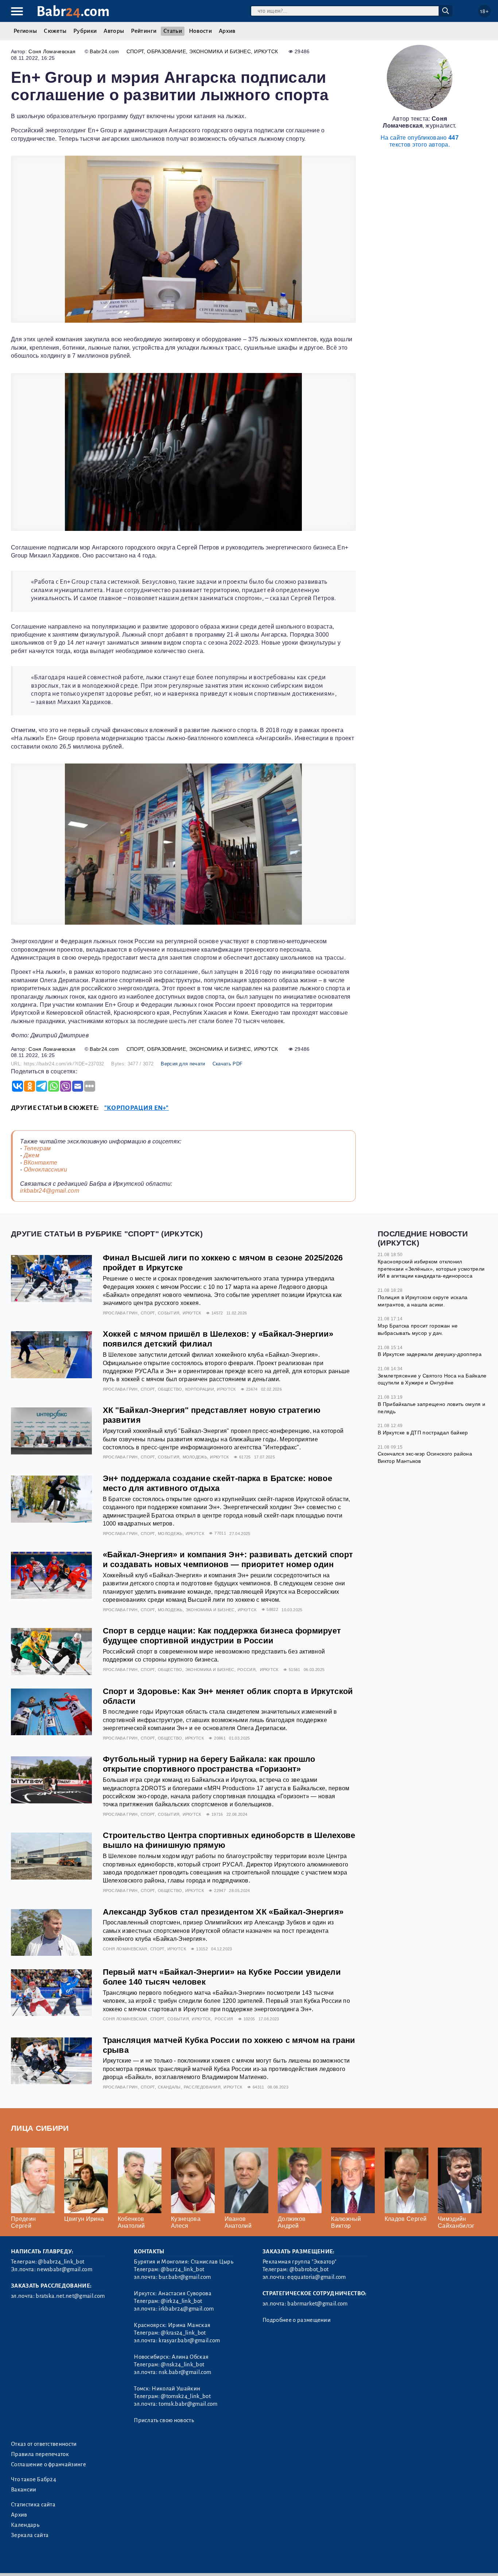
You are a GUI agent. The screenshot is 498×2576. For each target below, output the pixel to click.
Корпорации (200, 1389)
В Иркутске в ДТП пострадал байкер (423, 1433)
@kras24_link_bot (183, 2333)
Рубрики (85, 31)
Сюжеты (55, 31)
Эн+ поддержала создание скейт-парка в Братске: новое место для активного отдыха (218, 1483)
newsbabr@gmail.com (65, 2269)
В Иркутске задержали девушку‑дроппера (430, 1354)
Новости (200, 31)
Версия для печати (183, 1064)
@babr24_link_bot (61, 2262)
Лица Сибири (40, 2128)
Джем (32, 1155)
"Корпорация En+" (137, 1108)
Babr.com (73, 11)
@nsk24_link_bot (182, 2365)
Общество (170, 1389)
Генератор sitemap (177, 2561)
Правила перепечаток (40, 2454)
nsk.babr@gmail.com (185, 2372)
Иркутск (266, 51)
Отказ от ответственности (44, 2444)
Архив (227, 31)
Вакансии (24, 2490)
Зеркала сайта (30, 2535)
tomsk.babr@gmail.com (188, 2404)
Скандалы (169, 2087)
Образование (166, 51)
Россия (246, 1670)
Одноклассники (46, 1170)
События (169, 1313)
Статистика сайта (33, 2505)
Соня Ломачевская (52, 51)
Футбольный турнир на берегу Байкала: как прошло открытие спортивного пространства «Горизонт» (209, 1764)
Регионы (25, 31)
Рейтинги (144, 31)
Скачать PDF (228, 1064)
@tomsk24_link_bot (186, 2396)
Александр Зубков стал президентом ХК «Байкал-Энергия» (223, 1912)
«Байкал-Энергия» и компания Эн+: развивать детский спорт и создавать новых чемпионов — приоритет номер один (228, 1559)
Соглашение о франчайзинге (48, 2464)
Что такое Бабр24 (34, 2479)
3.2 (56, 2561)
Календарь (25, 2525)
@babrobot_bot (309, 2269)
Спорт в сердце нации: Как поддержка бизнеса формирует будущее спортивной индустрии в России (222, 1636)
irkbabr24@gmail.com (50, 1191)
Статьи (173, 31)
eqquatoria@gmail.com (316, 2277)
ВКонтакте (41, 1163)
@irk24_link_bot (181, 2301)
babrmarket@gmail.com (317, 2304)
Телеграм (37, 1148)
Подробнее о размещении (297, 2320)
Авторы (114, 31)
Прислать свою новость (164, 2420)
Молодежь (195, 1457)
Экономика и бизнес (220, 51)
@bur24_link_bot (182, 2269)
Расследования (202, 2087)
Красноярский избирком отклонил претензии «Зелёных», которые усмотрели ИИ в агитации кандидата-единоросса (431, 1269)
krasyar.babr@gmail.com (189, 2340)
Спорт (135, 51)
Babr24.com (104, 51)
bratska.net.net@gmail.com (70, 2296)
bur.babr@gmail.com (185, 2277)
